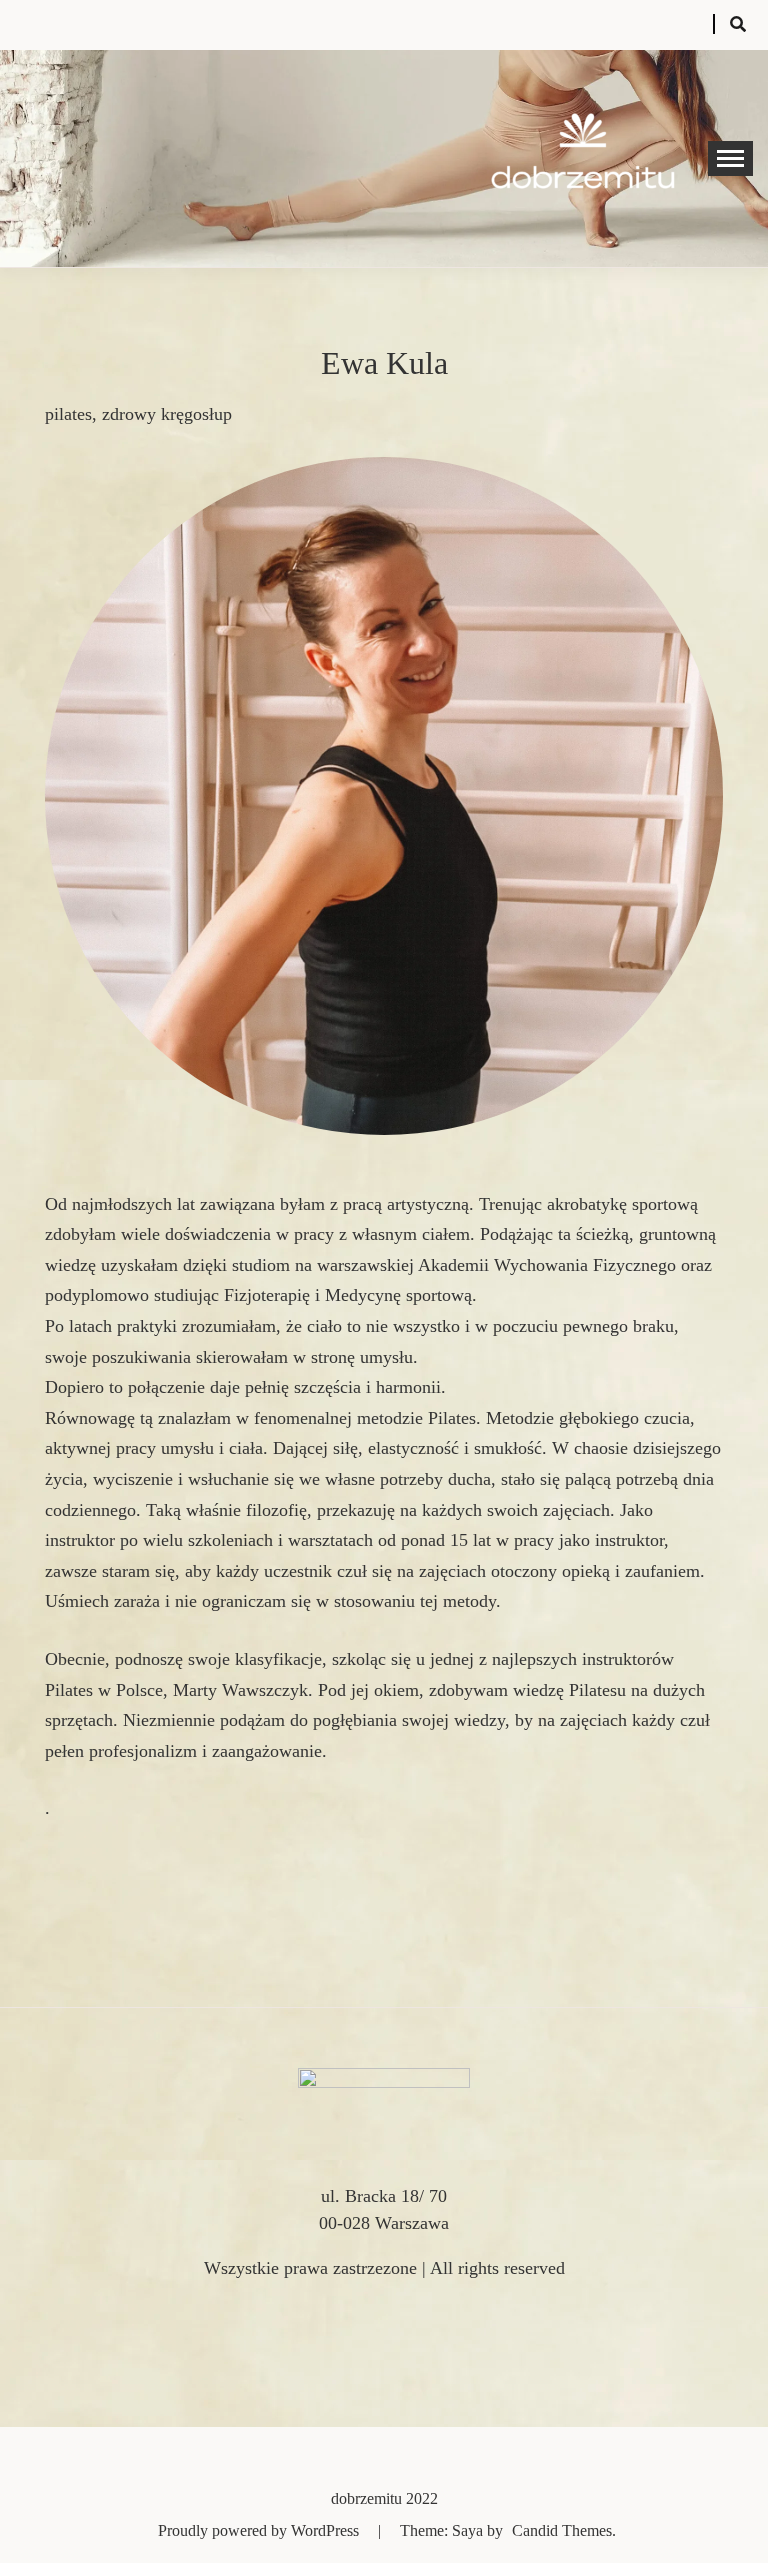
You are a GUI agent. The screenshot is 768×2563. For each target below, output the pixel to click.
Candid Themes (562, 2530)
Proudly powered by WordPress (260, 2530)
